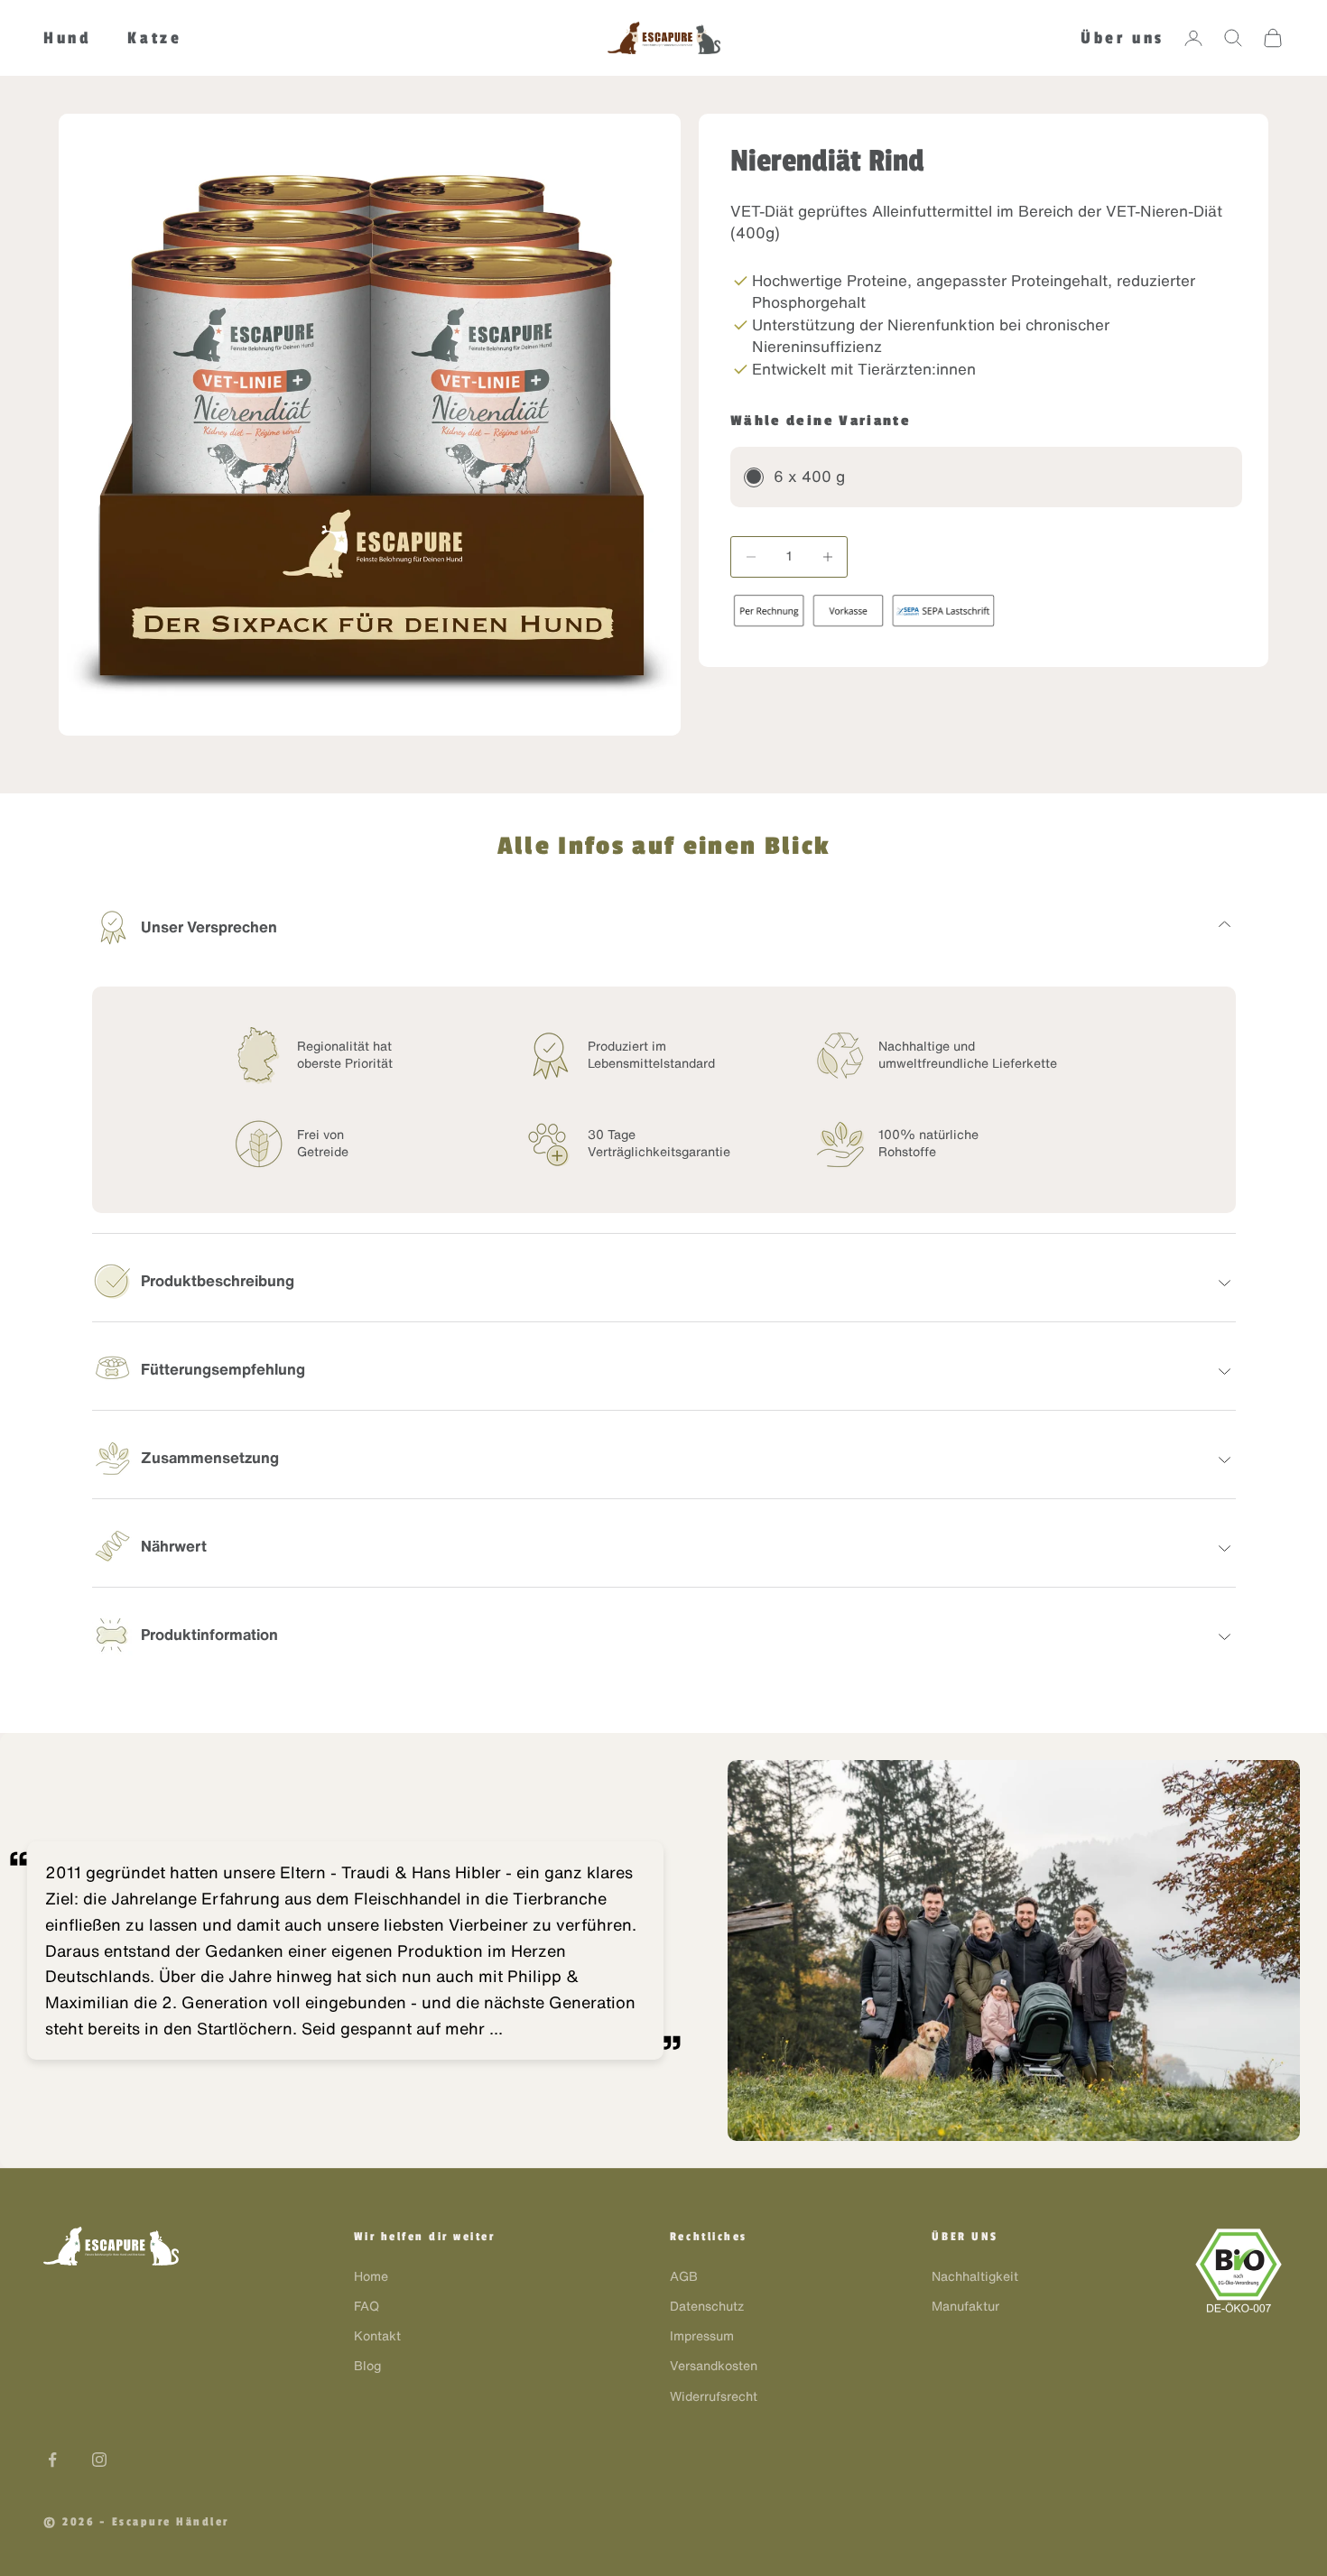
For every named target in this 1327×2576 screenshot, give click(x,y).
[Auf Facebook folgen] (52, 2460)
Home (371, 2276)
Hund (67, 38)
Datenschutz (707, 2306)
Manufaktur (965, 2306)
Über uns (1123, 38)
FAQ (367, 2306)
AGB (684, 2276)
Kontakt (377, 2336)
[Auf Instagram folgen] (99, 2460)
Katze (154, 38)
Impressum (702, 2336)
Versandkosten (714, 2366)
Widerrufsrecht (714, 2396)
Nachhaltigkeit (975, 2276)
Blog (367, 2366)
